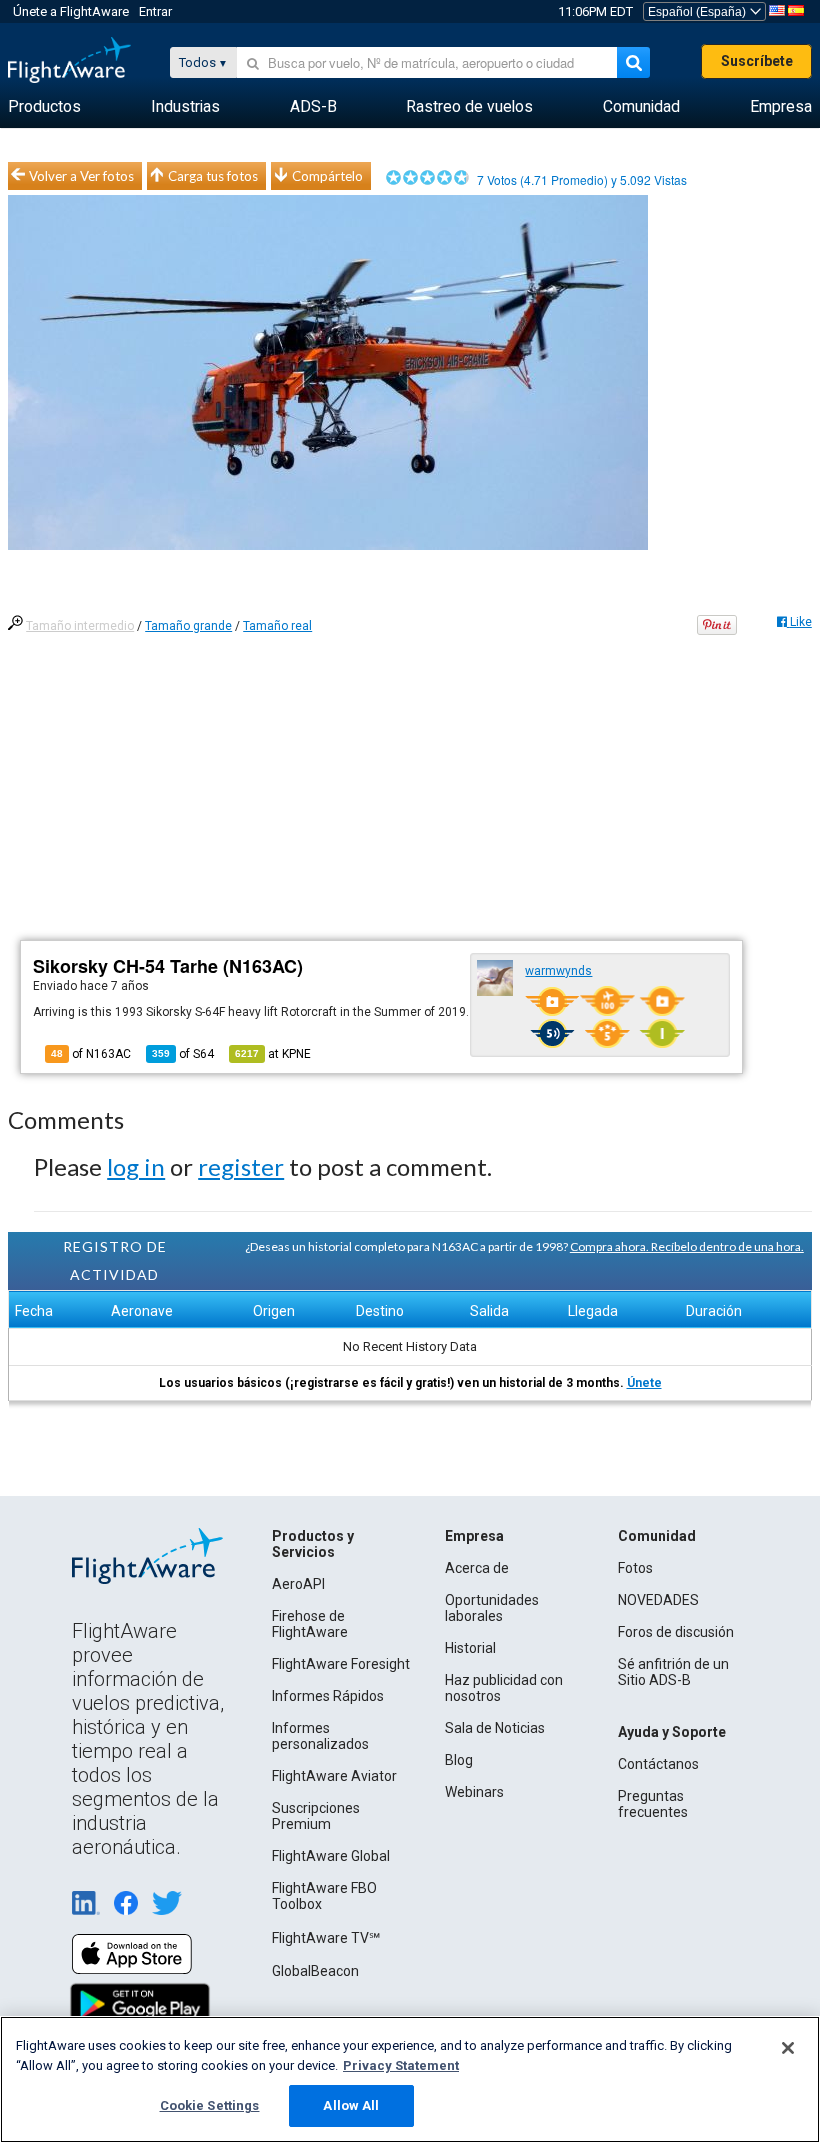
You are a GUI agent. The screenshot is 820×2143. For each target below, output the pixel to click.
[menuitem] (44, 107)
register (241, 1166)
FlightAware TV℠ (326, 1938)
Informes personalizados (320, 1736)
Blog (459, 1760)
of (183, 1054)
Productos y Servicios (313, 1544)
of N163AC (91, 1054)
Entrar (155, 11)
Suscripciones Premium (316, 1816)
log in (136, 1166)
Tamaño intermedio (80, 626)
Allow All (351, 2105)
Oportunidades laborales (492, 1608)
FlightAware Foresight (341, 1664)
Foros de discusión (676, 1632)
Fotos (635, 1568)
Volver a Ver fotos (81, 176)
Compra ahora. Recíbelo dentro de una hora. (687, 1246)
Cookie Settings (210, 2105)
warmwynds (558, 971)
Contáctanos (658, 1764)
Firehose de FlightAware (310, 1624)
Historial (470, 1648)
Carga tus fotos (213, 176)
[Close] (788, 2048)
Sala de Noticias (495, 1728)
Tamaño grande (188, 626)
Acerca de (477, 1568)
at (273, 1054)
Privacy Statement (401, 2065)
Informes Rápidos (328, 1696)
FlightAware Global (331, 1856)
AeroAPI (298, 1584)
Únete (644, 1383)
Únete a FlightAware (71, 11)
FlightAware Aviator (334, 1776)
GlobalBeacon (315, 1971)
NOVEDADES (658, 1600)
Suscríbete (757, 61)
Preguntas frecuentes (653, 1804)
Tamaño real (277, 626)
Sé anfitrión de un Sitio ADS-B (673, 1672)
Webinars (474, 1792)
